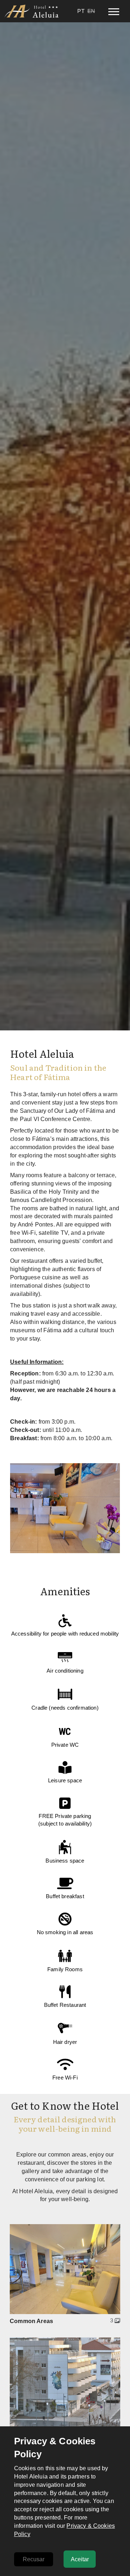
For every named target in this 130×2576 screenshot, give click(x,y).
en (91, 11)
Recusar (34, 2559)
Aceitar (80, 2559)
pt (81, 11)
